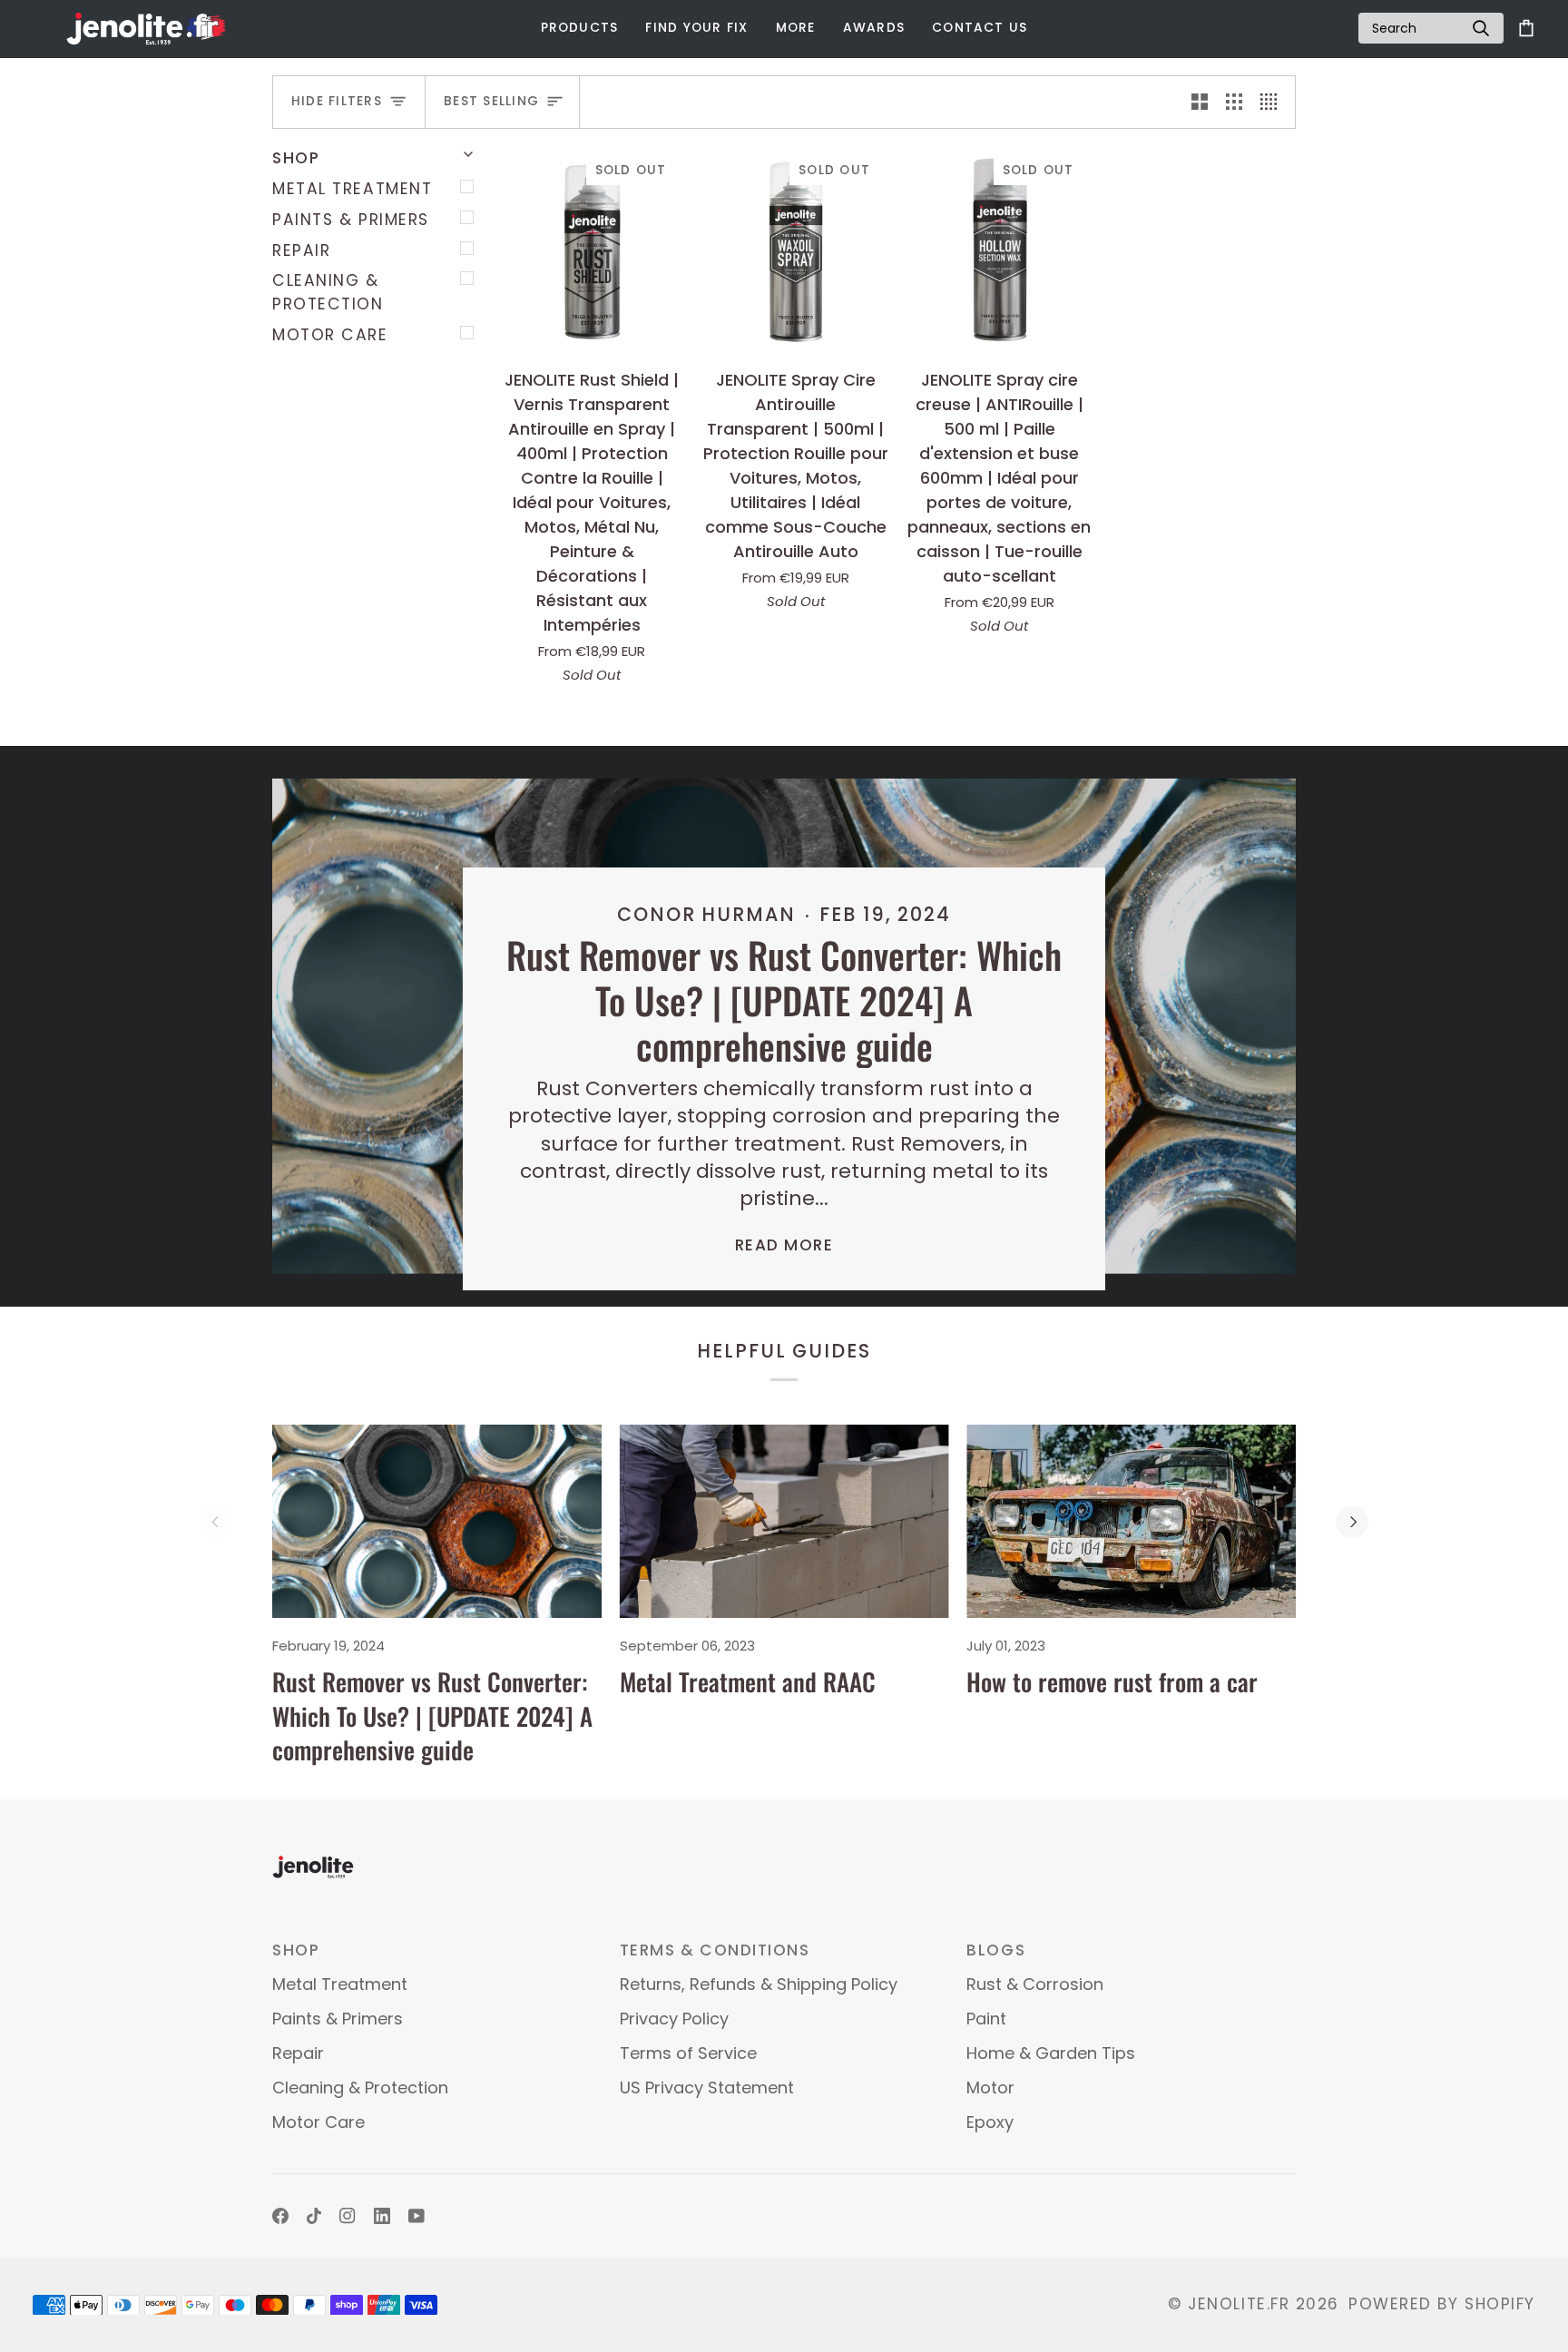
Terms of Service (688, 2053)
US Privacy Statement (707, 2087)
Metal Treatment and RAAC (748, 1681)
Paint (986, 2019)
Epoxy (990, 2122)
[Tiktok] (314, 2216)
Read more (784, 1245)
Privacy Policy (674, 2019)
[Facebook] (280, 2216)
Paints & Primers (351, 220)
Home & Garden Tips (1051, 2053)
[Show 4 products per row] (1273, 102)
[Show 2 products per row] (1200, 102)
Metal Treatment (352, 189)
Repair (301, 250)
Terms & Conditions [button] (715, 1950)
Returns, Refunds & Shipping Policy (759, 1984)
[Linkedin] (382, 2216)
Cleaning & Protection (328, 292)
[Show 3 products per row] (1234, 102)
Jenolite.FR (1239, 2304)
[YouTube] (416, 2216)
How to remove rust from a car (1112, 1681)
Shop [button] (296, 1950)
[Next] (1352, 1522)
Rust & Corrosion (1035, 1984)
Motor (990, 2087)
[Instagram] (348, 2216)
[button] (580, 29)
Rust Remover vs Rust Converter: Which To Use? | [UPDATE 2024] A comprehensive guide (784, 1000)
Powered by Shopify (1442, 2304)
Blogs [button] (996, 1950)
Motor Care (330, 335)
